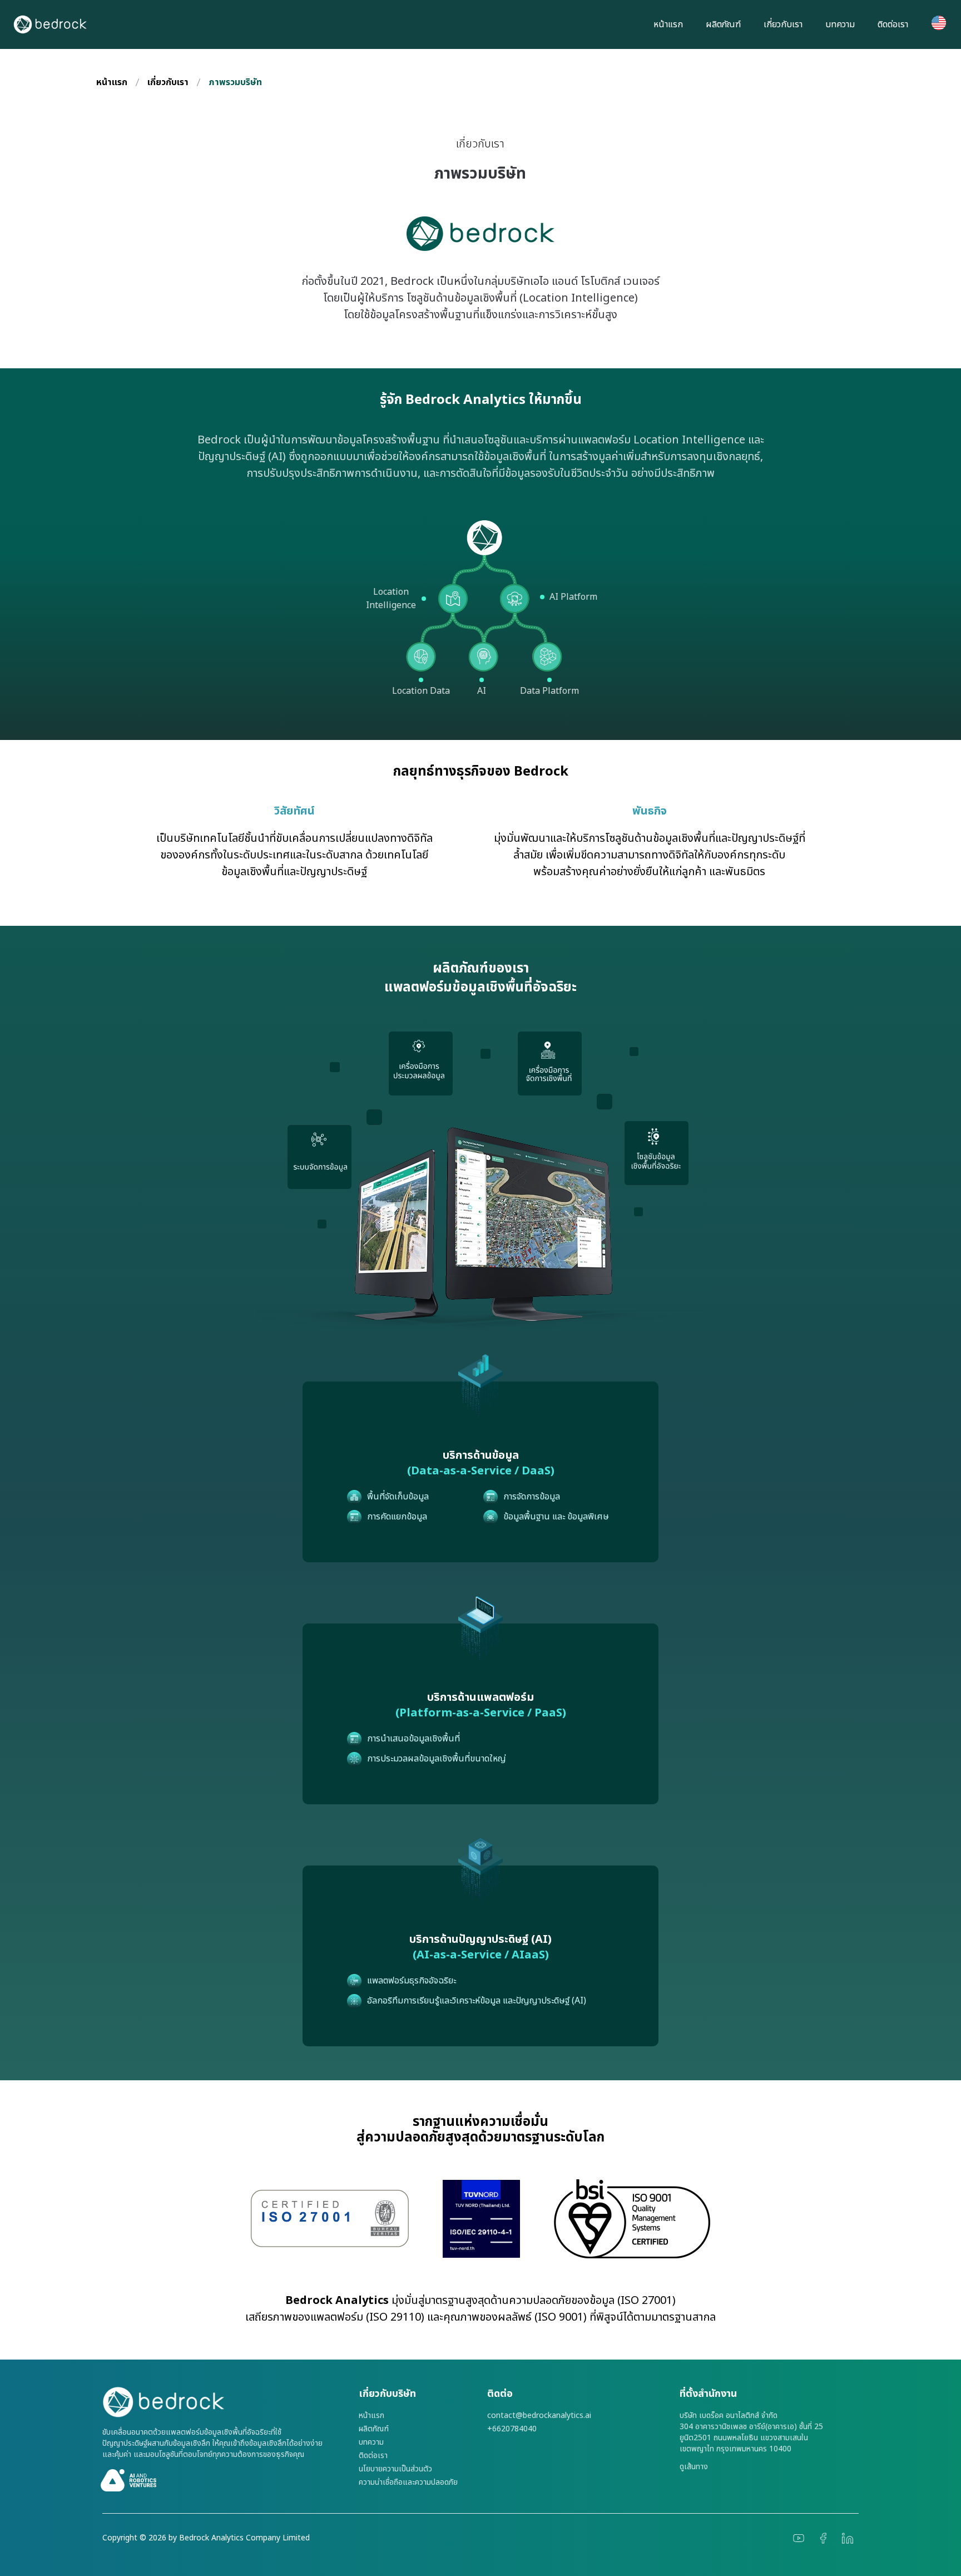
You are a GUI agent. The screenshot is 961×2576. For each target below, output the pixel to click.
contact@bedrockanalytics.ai (539, 2416)
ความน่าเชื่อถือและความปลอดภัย (408, 2483)
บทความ (840, 24)
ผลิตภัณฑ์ (723, 24)
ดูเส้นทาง (694, 2467)
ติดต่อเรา (893, 24)
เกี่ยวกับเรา (783, 24)
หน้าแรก (668, 24)
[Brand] (224, 2402)
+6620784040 (512, 2429)
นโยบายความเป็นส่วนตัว (395, 2469)
